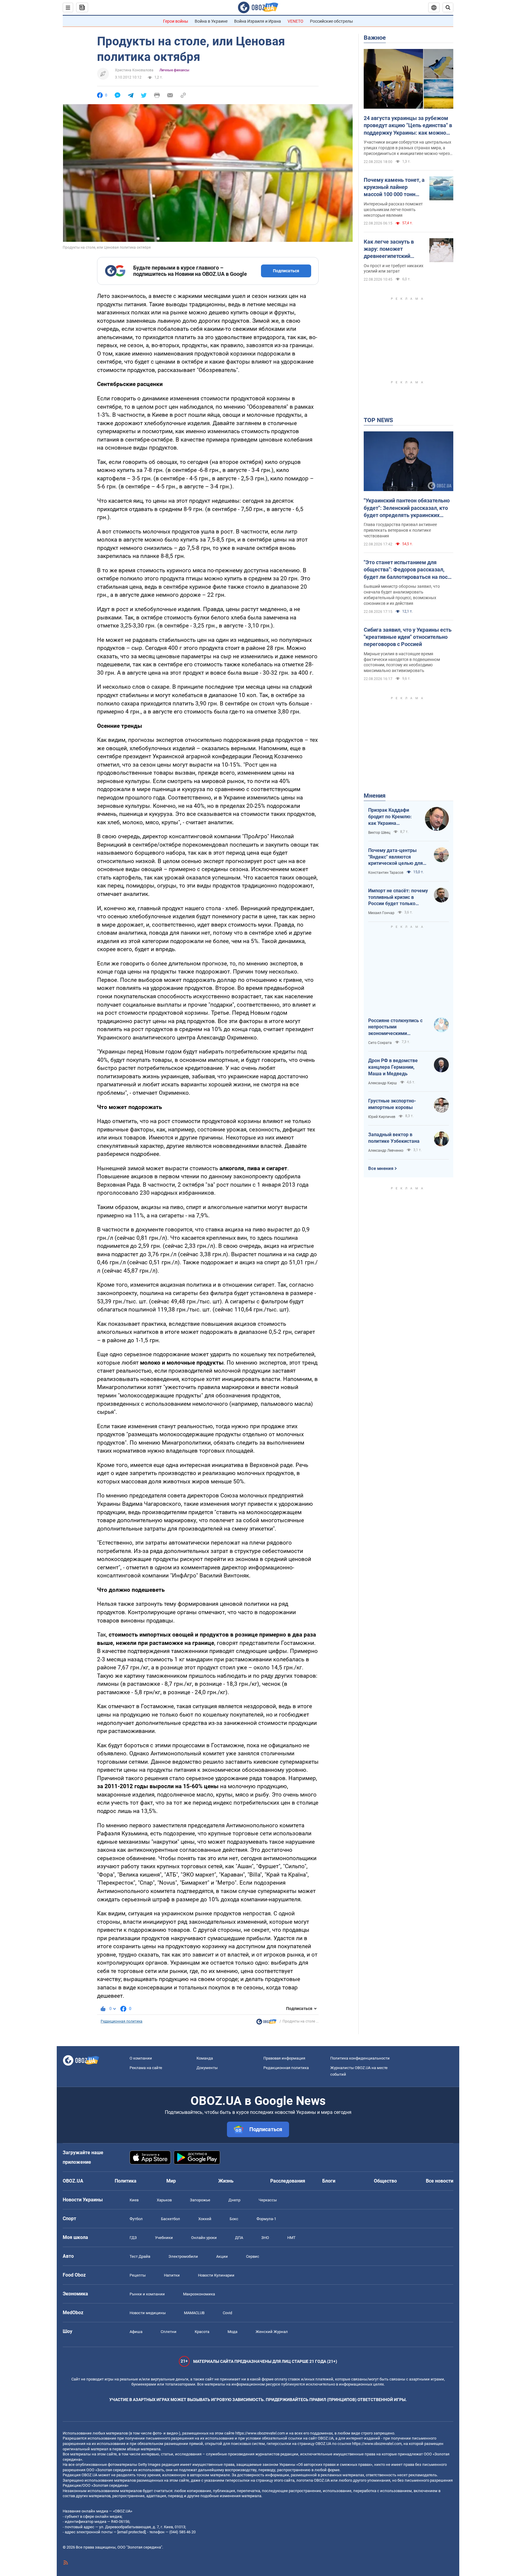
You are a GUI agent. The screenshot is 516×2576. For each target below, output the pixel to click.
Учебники (164, 2238)
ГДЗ (133, 2238)
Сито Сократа (380, 1043)
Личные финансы (174, 70)
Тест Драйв (140, 2256)
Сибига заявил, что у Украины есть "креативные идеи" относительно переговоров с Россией (408, 637)
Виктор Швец (379, 833)
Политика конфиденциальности (360, 2058)
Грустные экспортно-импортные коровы (392, 1104)
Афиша (136, 2332)
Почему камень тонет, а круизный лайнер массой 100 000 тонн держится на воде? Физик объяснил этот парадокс (394, 187)
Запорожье (200, 2200)
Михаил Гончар (381, 913)
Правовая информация (284, 2058)
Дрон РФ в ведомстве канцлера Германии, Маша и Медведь (393, 1067)
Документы (207, 2068)
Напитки (172, 2275)
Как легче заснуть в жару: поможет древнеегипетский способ (389, 249)
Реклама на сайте (146, 2068)
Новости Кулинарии (216, 2275)
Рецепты (138, 2275)
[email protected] (131, 2532)
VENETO (295, 21)
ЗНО (265, 2238)
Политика (126, 2181)
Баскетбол (171, 2219)
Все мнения (381, 1168)
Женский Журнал (272, 2332)
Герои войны (176, 21)
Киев (134, 2200)
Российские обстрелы (331, 21)
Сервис (253, 2256)
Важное (375, 38)
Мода (232, 2332)
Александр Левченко (386, 1151)
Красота (202, 2332)
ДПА (239, 2238)
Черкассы (268, 2200)
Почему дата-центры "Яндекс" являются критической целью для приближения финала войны (396, 857)
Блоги (329, 2181)
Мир (171, 2181)
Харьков (164, 2200)
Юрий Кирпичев (382, 1117)
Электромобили (183, 2256)
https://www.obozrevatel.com (260, 2433)
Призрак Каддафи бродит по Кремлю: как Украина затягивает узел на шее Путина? (390, 817)
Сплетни (169, 2332)
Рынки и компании (147, 2294)
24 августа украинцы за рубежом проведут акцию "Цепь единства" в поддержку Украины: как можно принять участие (408, 126)
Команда (205, 2058)
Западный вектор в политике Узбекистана (394, 1138)
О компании (141, 2058)
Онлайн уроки (204, 2238)
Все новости (440, 2181)
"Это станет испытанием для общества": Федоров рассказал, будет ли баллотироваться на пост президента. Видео (407, 570)
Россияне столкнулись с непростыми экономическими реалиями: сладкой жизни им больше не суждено (398, 1027)
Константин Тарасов (386, 873)
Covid (227, 2313)
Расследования (288, 2181)
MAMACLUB (194, 2313)
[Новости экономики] (266, 2023)
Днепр (234, 2200)
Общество (385, 2181)
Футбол (136, 2219)
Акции (222, 2256)
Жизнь (226, 2181)
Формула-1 (266, 2219)
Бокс (234, 2219)
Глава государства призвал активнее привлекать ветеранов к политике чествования (400, 530)
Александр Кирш (383, 1083)
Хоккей (205, 2219)
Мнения (375, 796)
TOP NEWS (378, 420)
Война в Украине (211, 21)
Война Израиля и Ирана (258, 21)
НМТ (291, 2238)
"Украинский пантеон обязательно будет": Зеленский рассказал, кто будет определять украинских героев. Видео (407, 508)
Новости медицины (148, 2313)
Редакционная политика (122, 2021)
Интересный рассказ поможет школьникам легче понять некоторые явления (393, 210)
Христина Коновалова (134, 70)
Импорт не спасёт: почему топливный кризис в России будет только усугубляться (398, 897)
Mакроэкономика (199, 2294)
